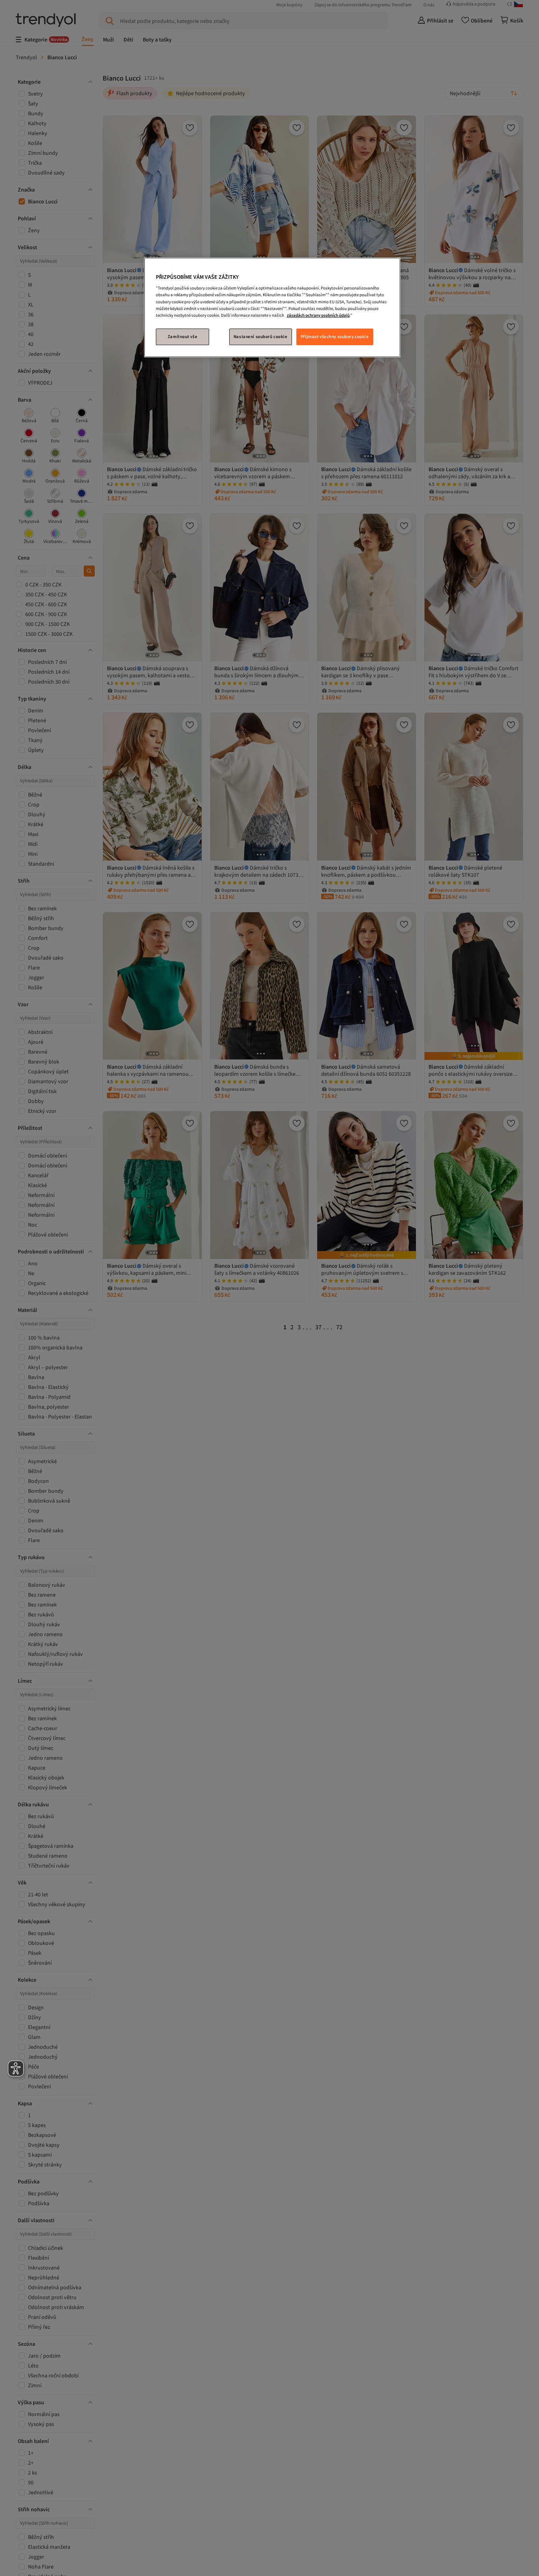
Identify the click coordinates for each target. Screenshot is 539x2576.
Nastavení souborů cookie (261, 336)
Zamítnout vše (182, 336)
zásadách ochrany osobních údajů (318, 315)
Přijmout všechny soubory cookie (335, 336)
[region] (272, 307)
